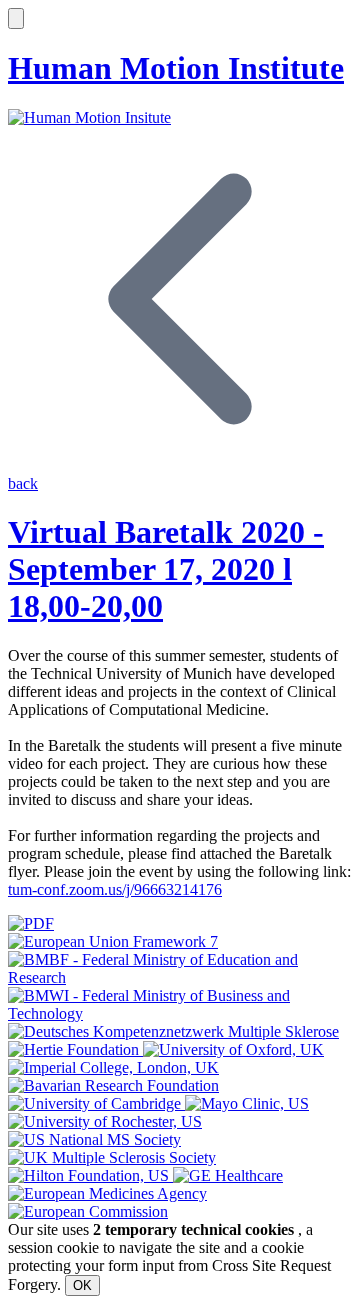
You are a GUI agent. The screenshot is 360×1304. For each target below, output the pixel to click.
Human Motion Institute (176, 68)
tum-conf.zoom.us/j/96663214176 (115, 889)
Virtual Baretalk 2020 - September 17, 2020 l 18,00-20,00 (166, 569)
